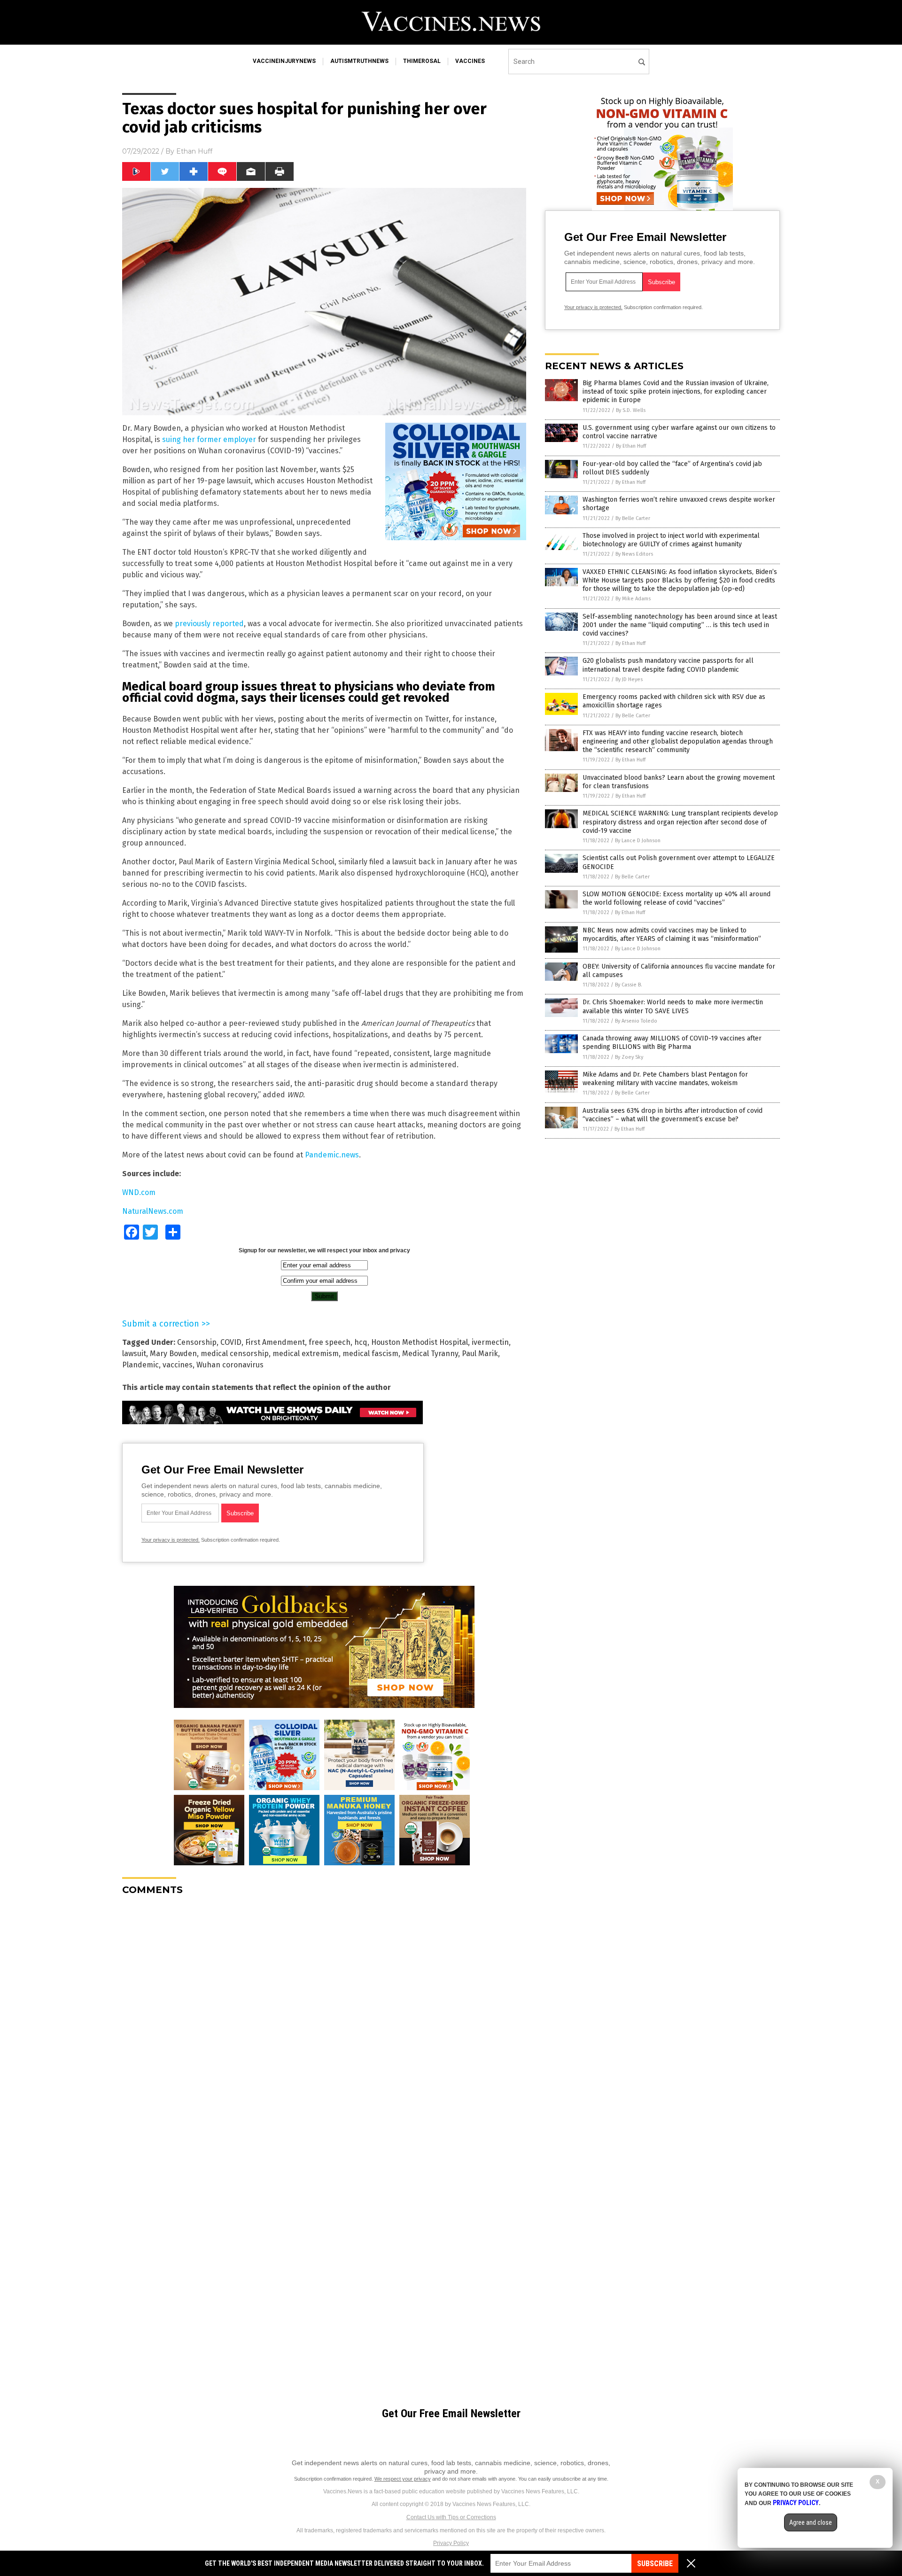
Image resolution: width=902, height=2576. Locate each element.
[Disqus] (324, 2020)
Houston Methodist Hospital (420, 1342)
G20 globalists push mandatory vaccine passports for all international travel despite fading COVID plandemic (668, 665)
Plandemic (140, 1365)
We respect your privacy (403, 2479)
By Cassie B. (629, 985)
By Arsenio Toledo (636, 1021)
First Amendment (275, 1342)
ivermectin (490, 1342)
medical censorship (235, 1354)
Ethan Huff (194, 151)
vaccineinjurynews (284, 61)
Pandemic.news (332, 1155)
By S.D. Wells (631, 410)
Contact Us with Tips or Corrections (451, 2517)
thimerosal (422, 61)
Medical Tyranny (430, 1354)
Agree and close (811, 2522)
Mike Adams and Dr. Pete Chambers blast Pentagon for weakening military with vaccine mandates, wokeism (665, 1079)
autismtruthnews (359, 61)
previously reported (209, 624)
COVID (231, 1342)
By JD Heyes (629, 679)
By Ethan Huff (631, 446)
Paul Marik (480, 1354)
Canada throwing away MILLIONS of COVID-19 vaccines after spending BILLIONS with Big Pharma (672, 1043)
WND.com (139, 1192)
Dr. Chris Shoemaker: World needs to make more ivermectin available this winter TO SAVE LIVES (673, 1006)
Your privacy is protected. (171, 1540)
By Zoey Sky (629, 1057)
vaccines (470, 61)
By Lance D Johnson (638, 841)
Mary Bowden (173, 1354)
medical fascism (370, 1354)
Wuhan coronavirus (230, 1365)
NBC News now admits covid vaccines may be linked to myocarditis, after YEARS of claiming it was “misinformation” (672, 935)
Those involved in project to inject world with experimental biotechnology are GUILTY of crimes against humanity (671, 540)
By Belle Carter (633, 518)
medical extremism (306, 1354)
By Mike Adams (633, 599)
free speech (330, 1342)
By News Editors (634, 554)
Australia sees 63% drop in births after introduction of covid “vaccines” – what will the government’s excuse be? (673, 1115)
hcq (361, 1342)
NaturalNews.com (153, 1211)
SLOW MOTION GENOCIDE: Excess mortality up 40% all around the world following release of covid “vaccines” (676, 898)
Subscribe (655, 2564)
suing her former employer (209, 439)
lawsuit (134, 1354)
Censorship (197, 1342)
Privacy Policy (451, 2543)
